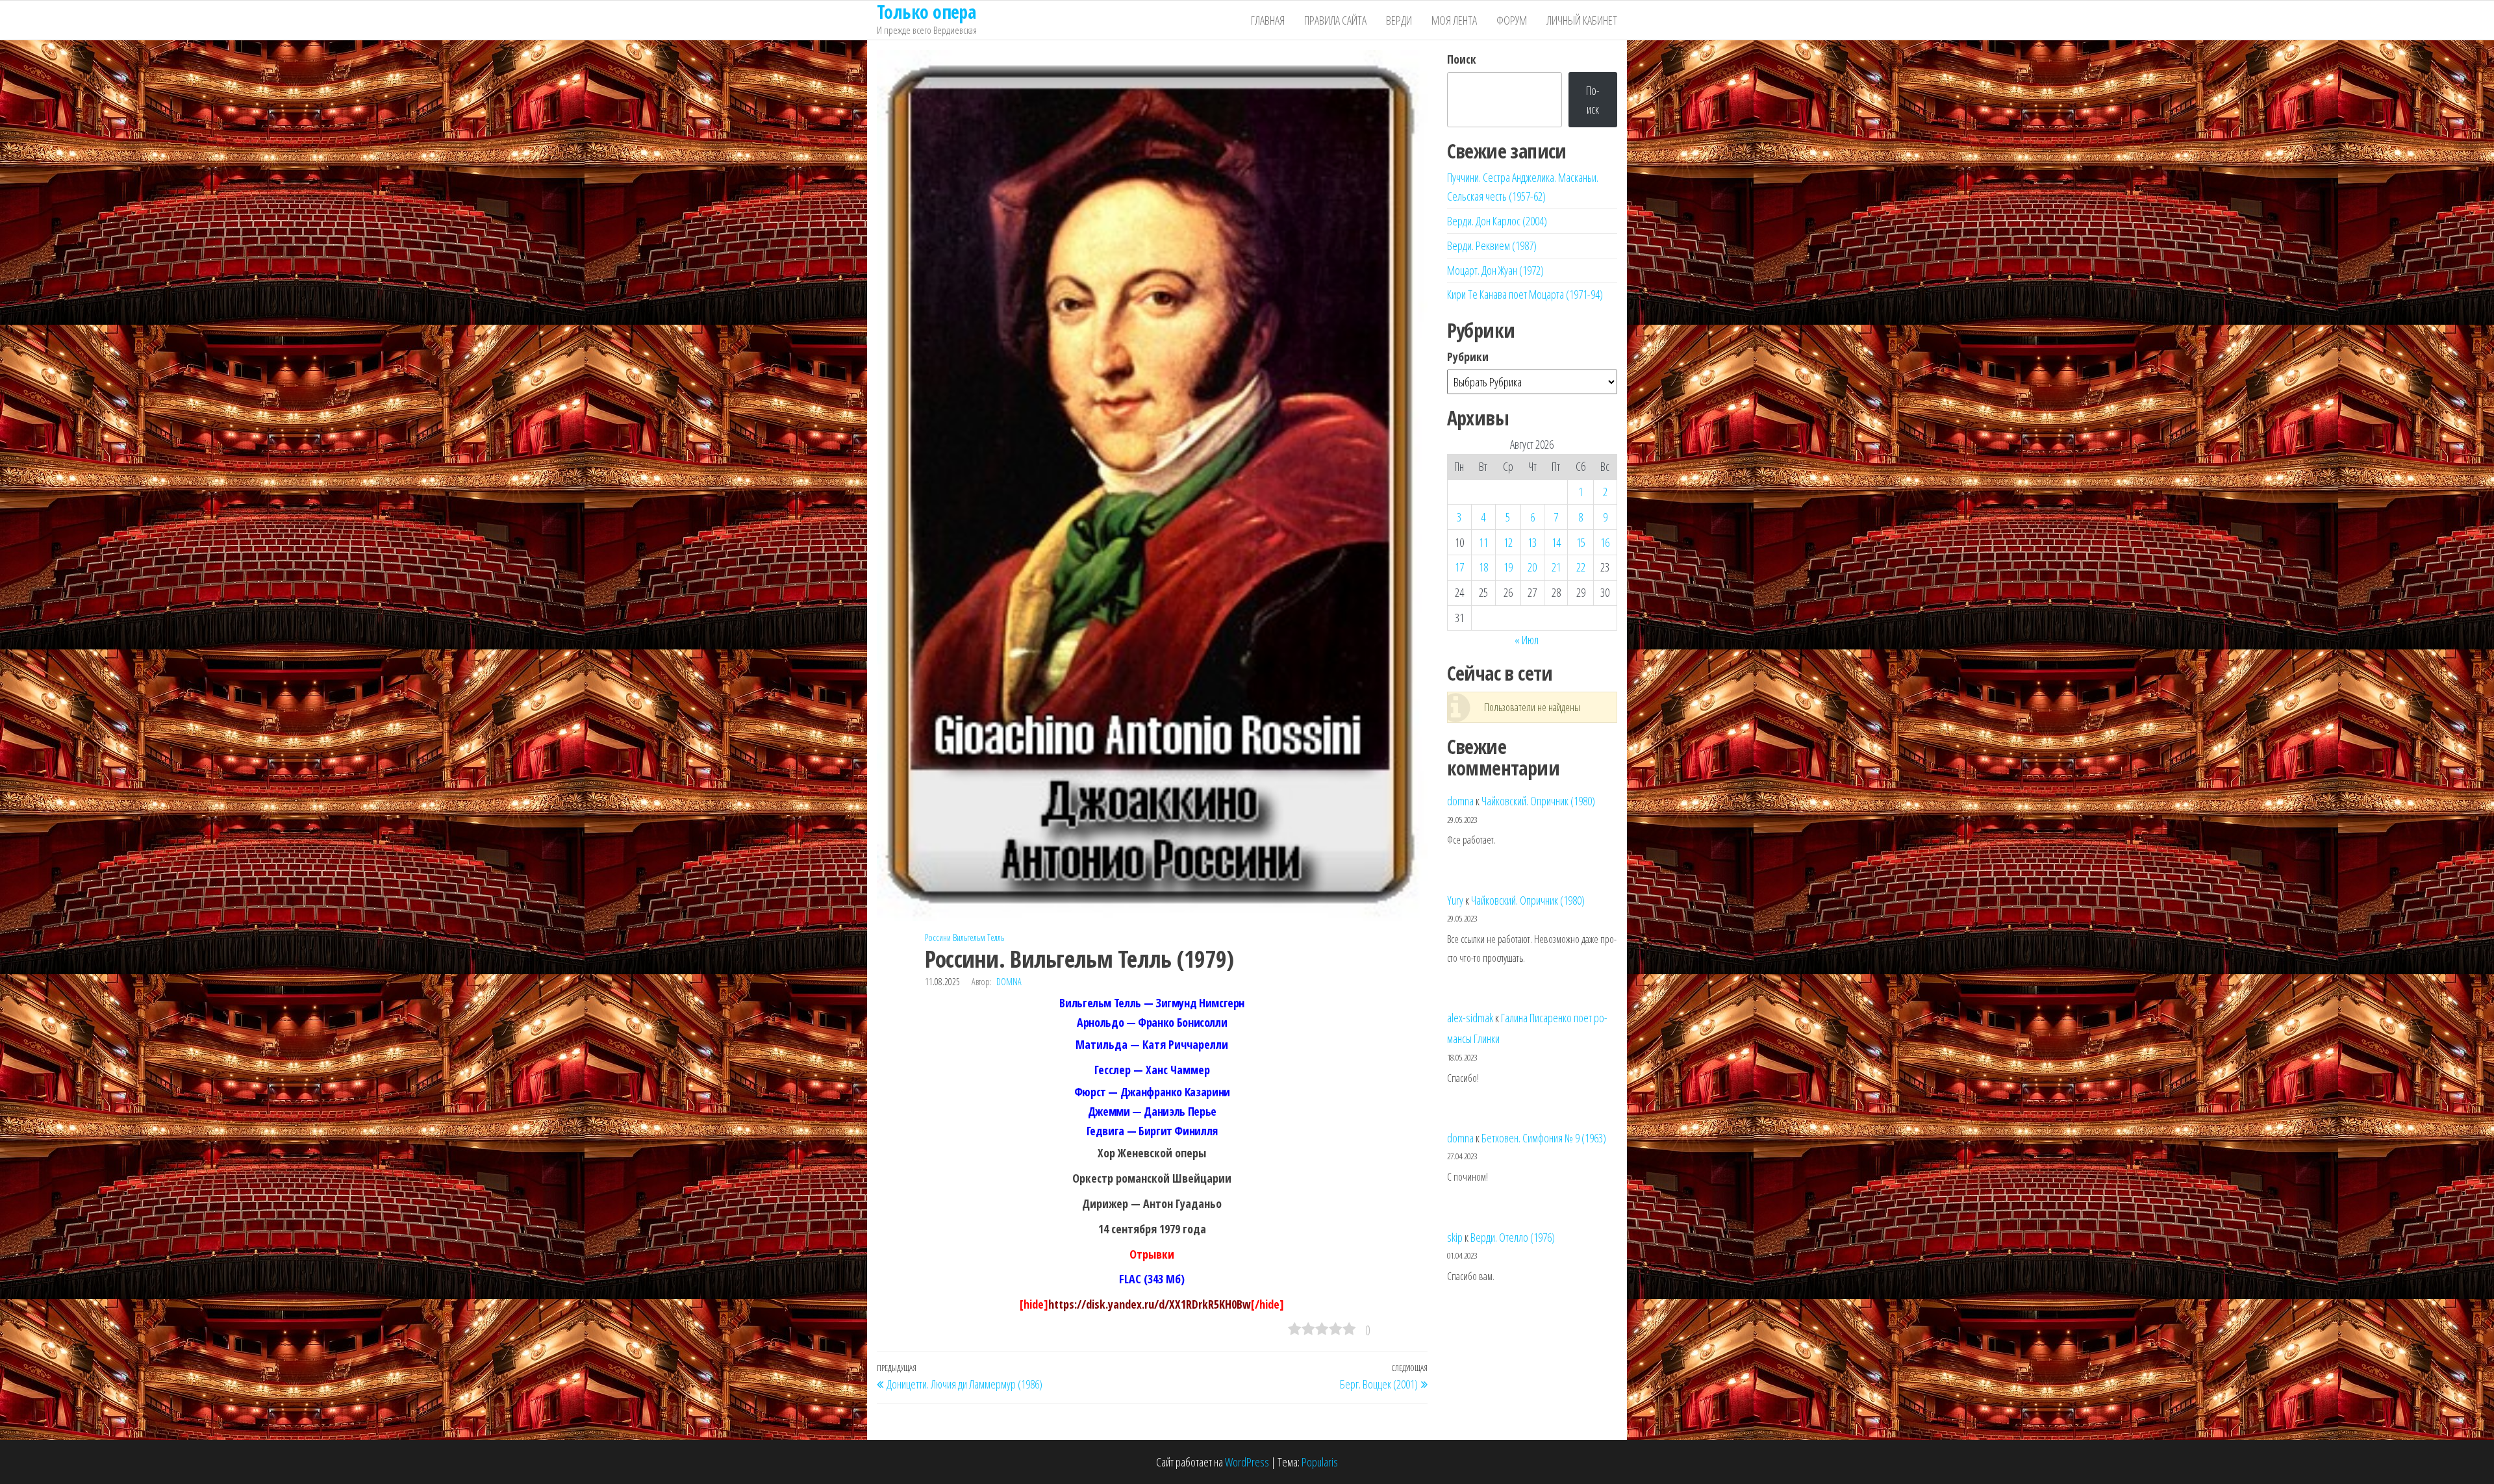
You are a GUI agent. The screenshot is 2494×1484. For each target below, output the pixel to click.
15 (1581, 542)
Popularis (1320, 1462)
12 (1508, 542)
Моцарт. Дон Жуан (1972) (1495, 270)
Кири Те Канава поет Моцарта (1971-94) (1525, 294)
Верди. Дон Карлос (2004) (1497, 221)
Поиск (1462, 59)
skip (1455, 1237)
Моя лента (1454, 20)
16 (1605, 542)
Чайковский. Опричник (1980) (1538, 801)
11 (1483, 542)
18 (1483, 567)
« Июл (1527, 640)
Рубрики (1468, 357)
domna (1009, 982)
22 (1581, 567)
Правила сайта (1335, 20)
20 (1532, 567)
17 (1459, 567)
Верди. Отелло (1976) (1513, 1237)
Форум (1512, 20)
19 (1508, 567)
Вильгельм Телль (978, 937)
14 (1556, 542)
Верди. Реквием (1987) (1492, 245)
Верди (1399, 20)
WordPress (1247, 1462)
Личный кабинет (1582, 20)
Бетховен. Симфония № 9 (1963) (1544, 1138)
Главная (1268, 20)
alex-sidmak (1470, 1018)
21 (1556, 567)
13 (1532, 542)
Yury (1455, 900)
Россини (938, 937)
